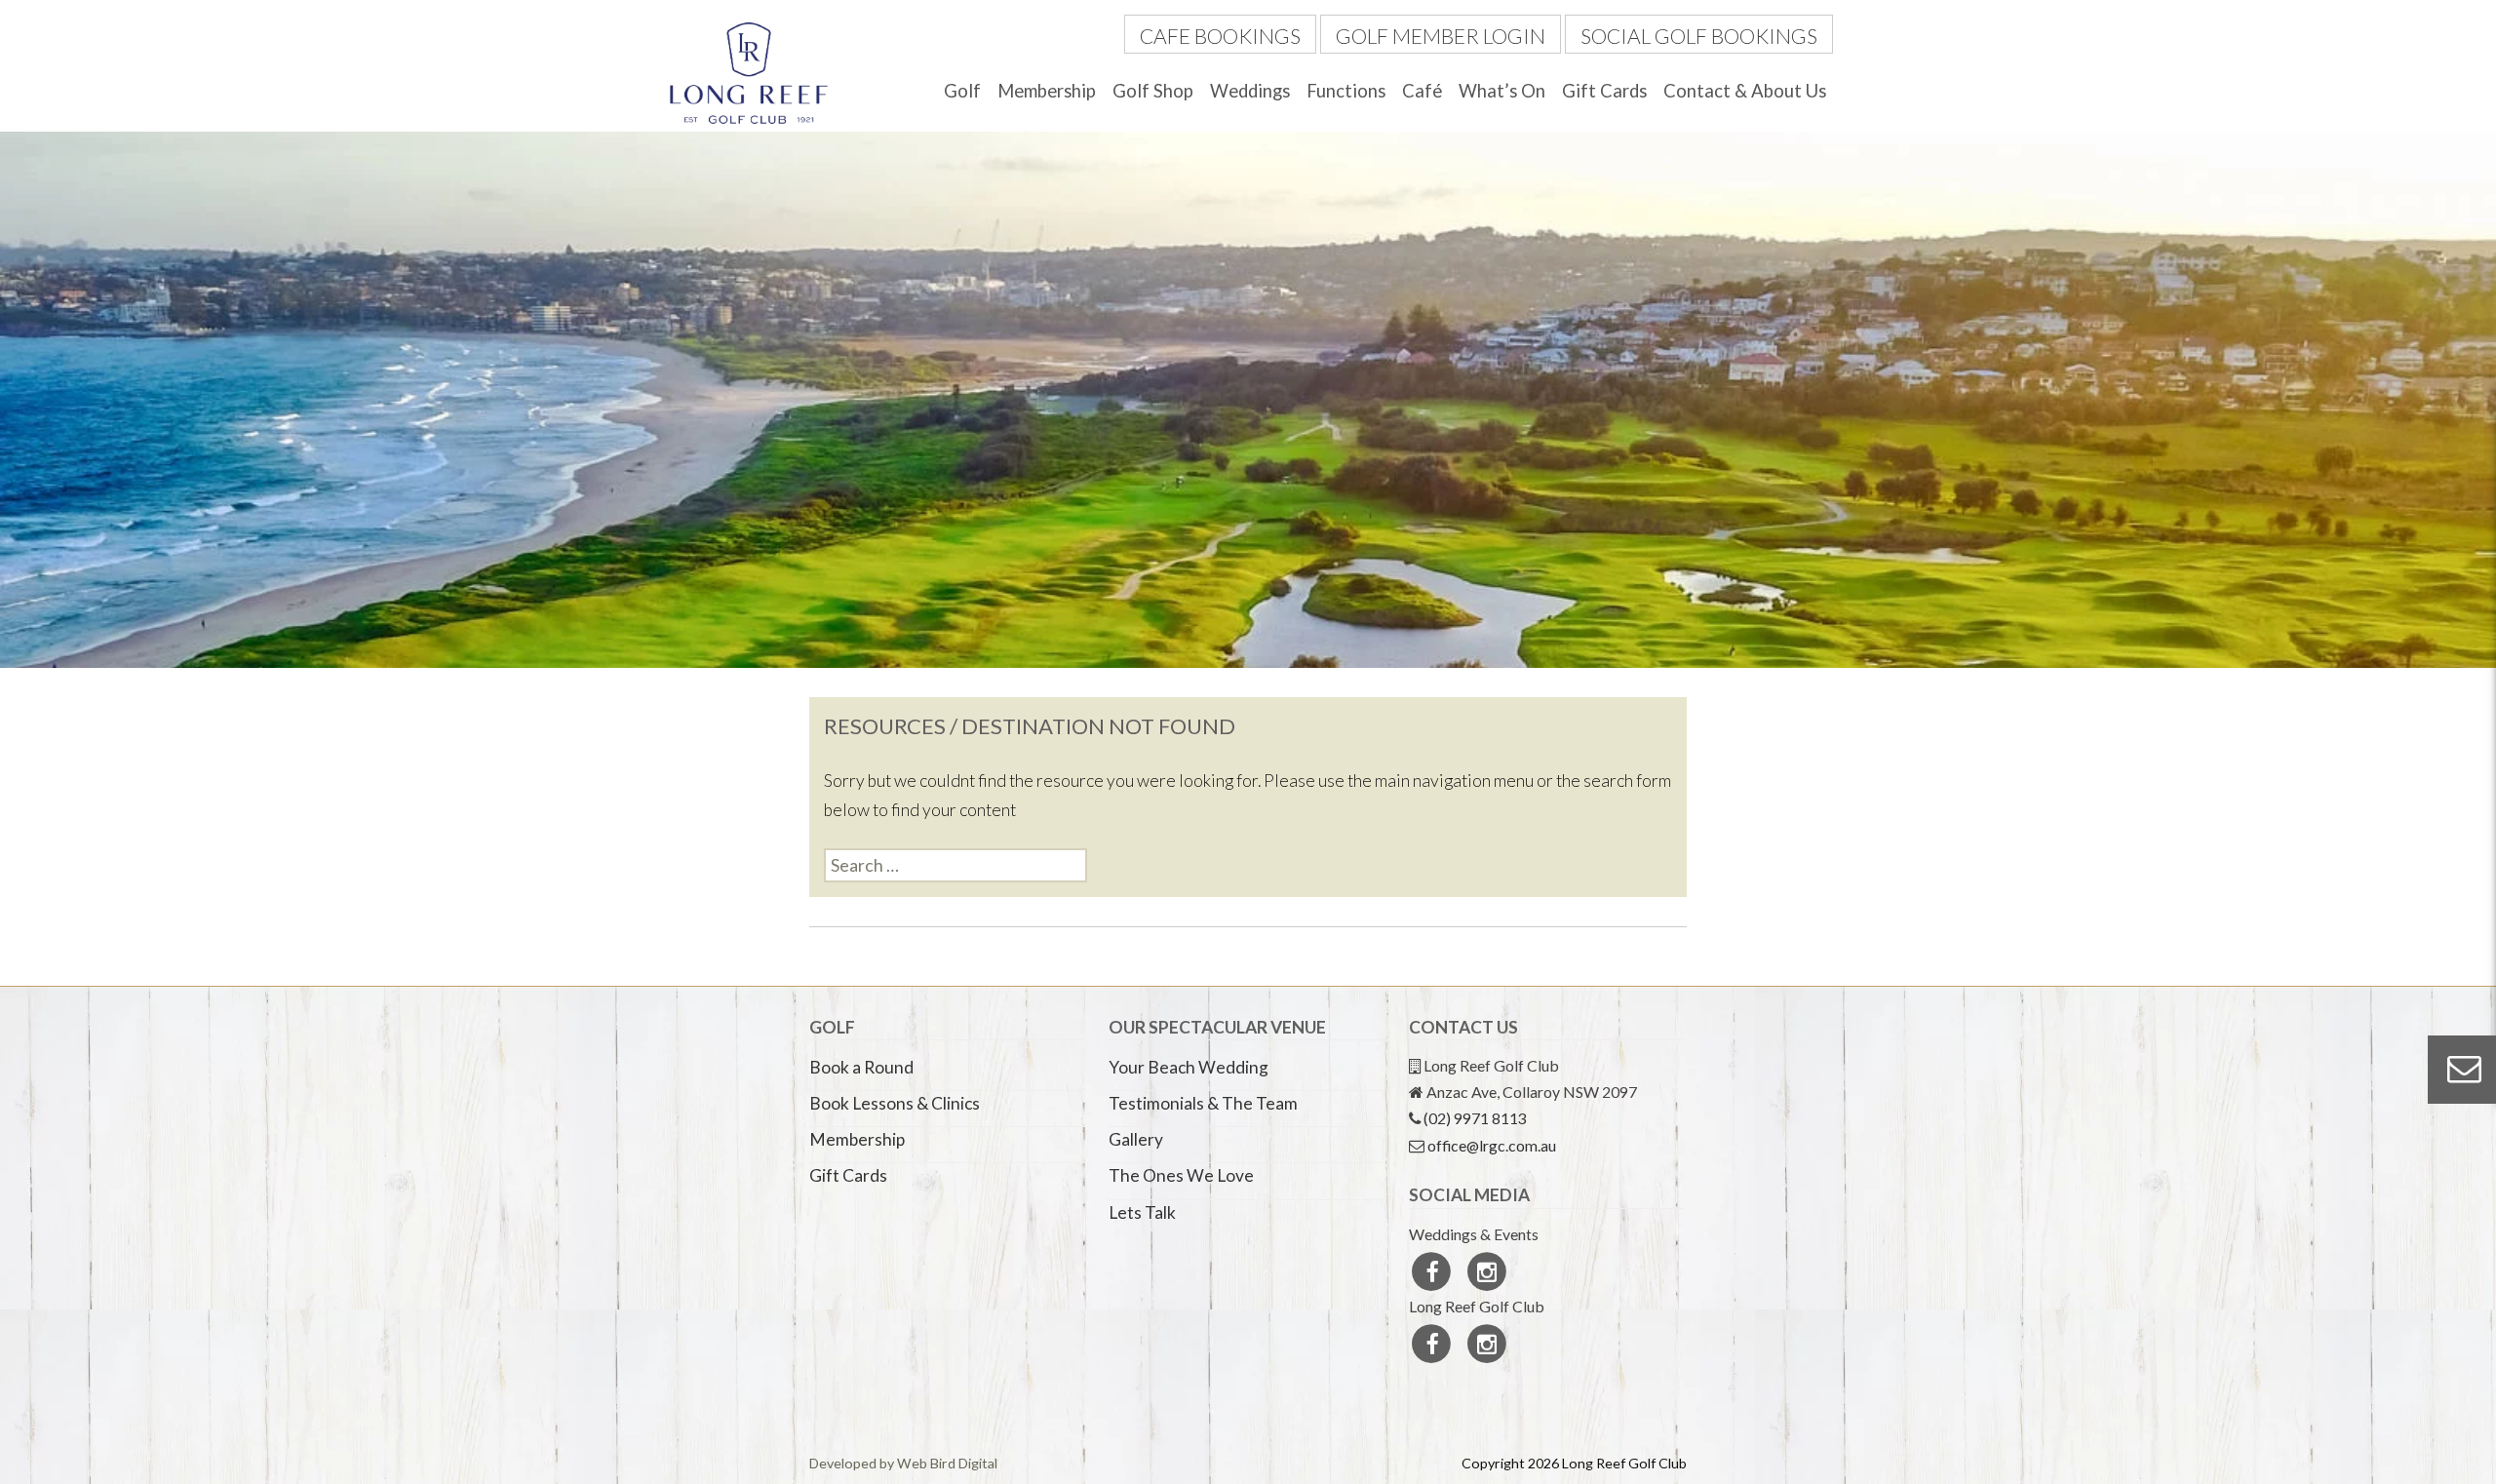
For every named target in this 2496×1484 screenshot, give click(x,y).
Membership (1047, 91)
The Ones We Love (1181, 1175)
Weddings (1250, 91)
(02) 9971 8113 (1475, 1118)
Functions (1346, 91)
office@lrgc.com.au (1492, 1145)
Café (1422, 91)
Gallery (1136, 1139)
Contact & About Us (1745, 91)
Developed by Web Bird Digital (903, 1463)
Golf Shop (1153, 91)
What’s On (1502, 91)
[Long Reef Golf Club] (749, 71)
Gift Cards (1604, 91)
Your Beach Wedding (1189, 1067)
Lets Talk (1142, 1212)
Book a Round (861, 1067)
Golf (962, 91)
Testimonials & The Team (1203, 1103)
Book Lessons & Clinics (895, 1103)
